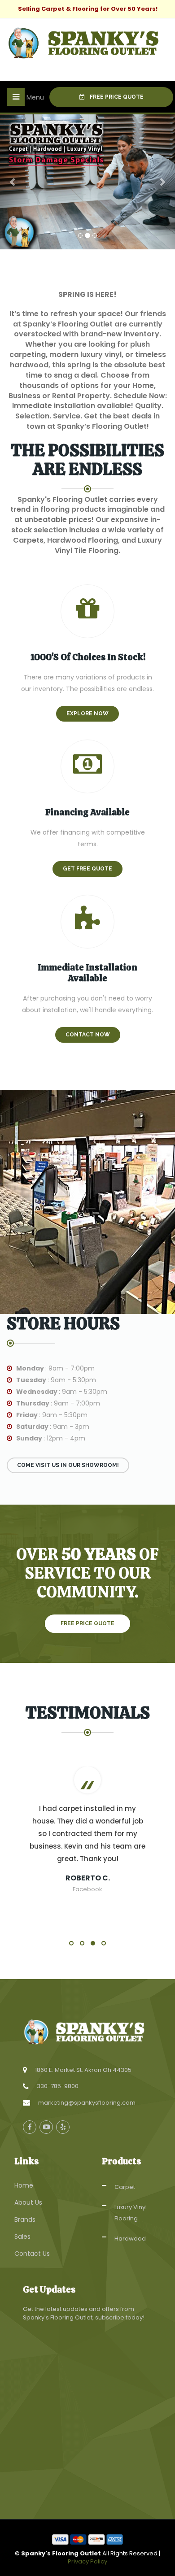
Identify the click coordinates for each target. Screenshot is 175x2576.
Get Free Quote (87, 869)
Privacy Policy (87, 2561)
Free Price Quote (116, 97)
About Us (28, 2202)
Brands (25, 2219)
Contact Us (32, 2254)
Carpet (125, 2187)
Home (24, 2185)
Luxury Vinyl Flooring (131, 2213)
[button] (13, 182)
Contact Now (88, 1035)
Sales (22, 2237)
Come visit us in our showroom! (68, 1465)
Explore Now (87, 714)
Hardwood (130, 2239)
